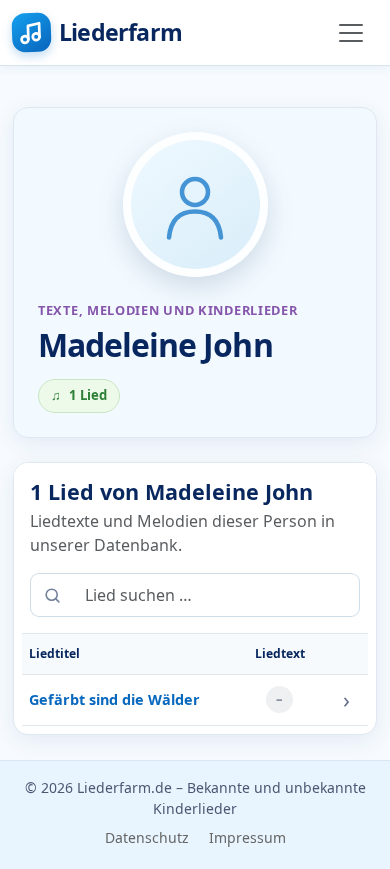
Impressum (247, 837)
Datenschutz (147, 837)
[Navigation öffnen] (351, 33)
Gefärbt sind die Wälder (114, 699)
